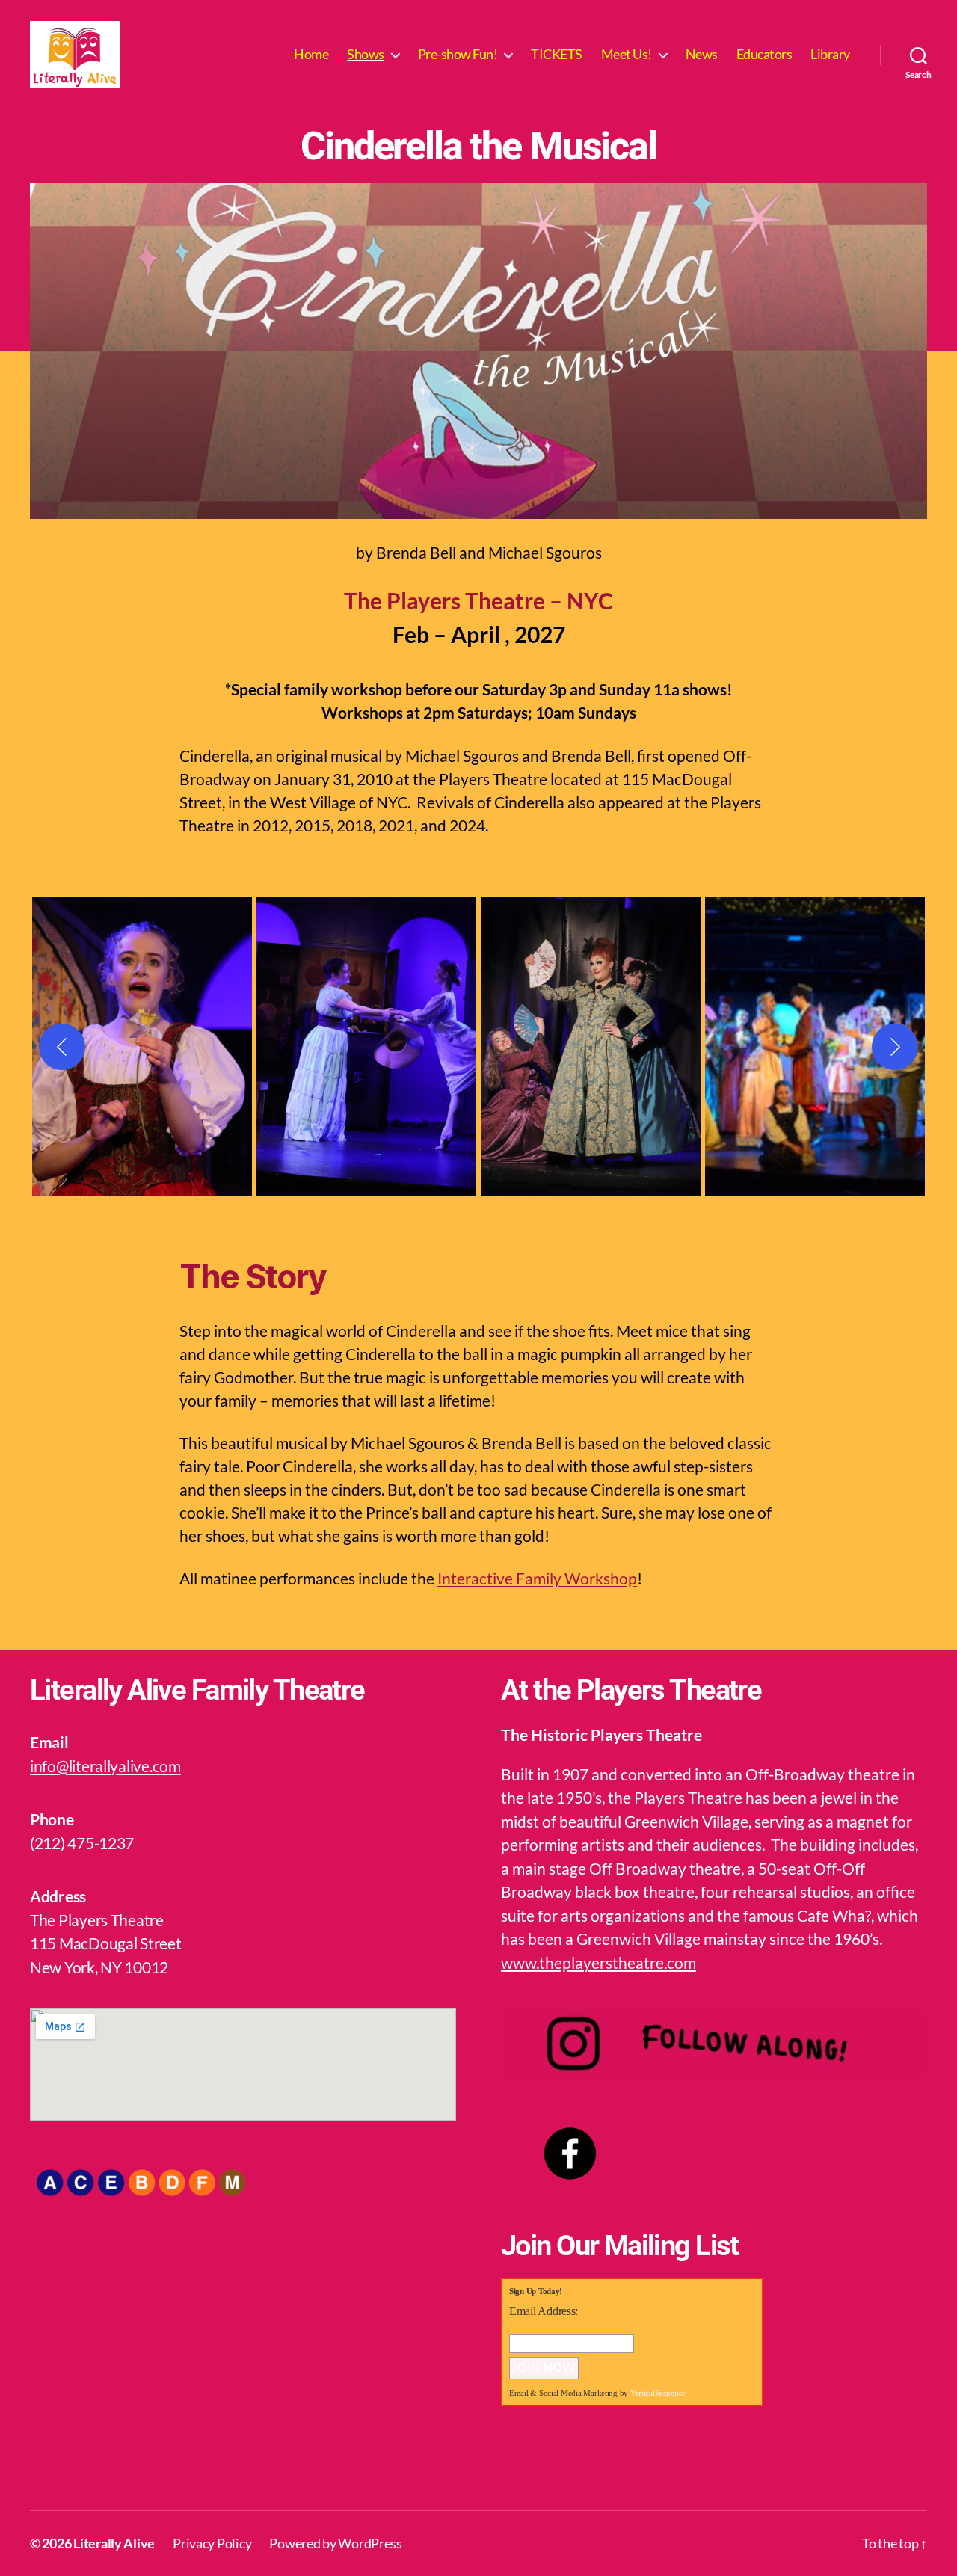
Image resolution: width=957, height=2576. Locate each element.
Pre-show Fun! (458, 54)
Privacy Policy (212, 2543)
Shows (366, 54)
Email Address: (544, 2311)
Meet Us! (627, 54)
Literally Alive (114, 2543)
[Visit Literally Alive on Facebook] (517, 2464)
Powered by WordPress (336, 2543)
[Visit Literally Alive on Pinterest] (645, 2464)
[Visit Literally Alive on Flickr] (603, 2464)
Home (311, 54)
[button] (142, 1047)
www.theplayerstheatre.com (598, 1962)
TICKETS (557, 54)
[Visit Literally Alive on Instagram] (559, 2464)
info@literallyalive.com (105, 1766)
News (702, 54)
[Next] (895, 1047)
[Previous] (62, 1047)
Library (830, 54)
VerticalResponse (658, 2393)
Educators (764, 54)
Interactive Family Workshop (537, 1578)
